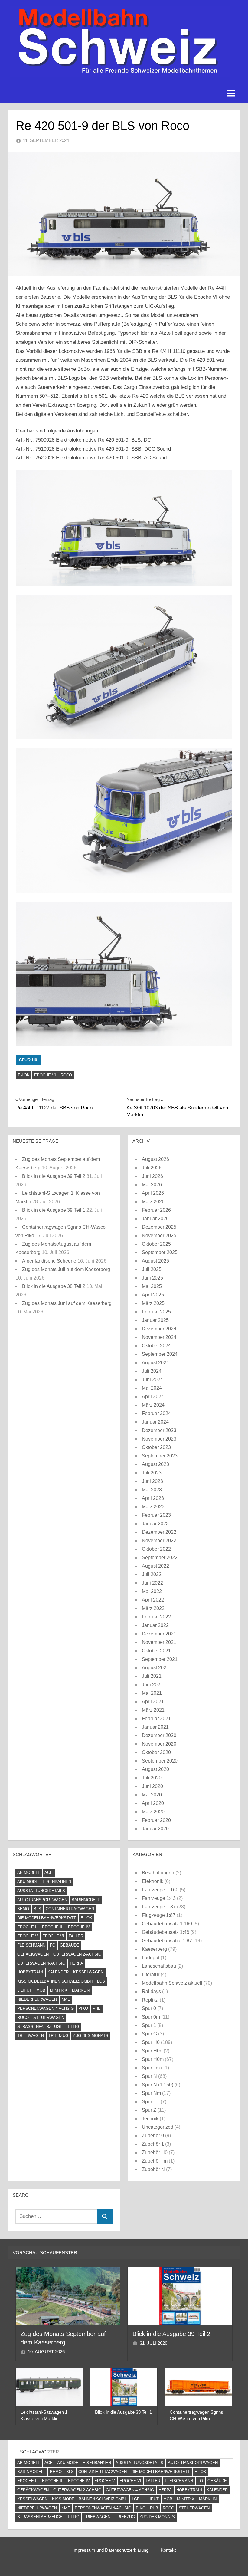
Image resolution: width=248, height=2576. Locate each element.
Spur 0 (149, 2008)
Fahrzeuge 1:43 (159, 1898)
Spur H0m (153, 2059)
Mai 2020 (152, 1795)
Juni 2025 (152, 1278)
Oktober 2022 (156, 1549)
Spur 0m (151, 2017)
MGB (41, 1990)
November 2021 (159, 1642)
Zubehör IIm (155, 2161)
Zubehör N (153, 2169)
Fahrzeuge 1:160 (160, 1890)
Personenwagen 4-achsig (46, 2008)
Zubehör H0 (155, 2152)
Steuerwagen (49, 2017)
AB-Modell (29, 1873)
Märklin (81, 1990)
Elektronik (153, 1881)
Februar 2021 (156, 1718)
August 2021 (155, 1668)
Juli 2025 (152, 1269)
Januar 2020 (155, 1829)
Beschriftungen (158, 1873)
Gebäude (70, 1945)
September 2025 (160, 1252)
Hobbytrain (30, 1972)
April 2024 (153, 1396)
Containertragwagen (70, 1909)
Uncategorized (158, 2127)
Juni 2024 (152, 1380)
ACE (49, 1873)
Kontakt (168, 2550)
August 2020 (155, 1769)
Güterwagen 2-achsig (77, 1954)
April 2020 (153, 1803)
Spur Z (149, 2110)
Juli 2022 (152, 1574)
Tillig (73, 2027)
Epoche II (27, 1927)
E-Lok (24, 1075)
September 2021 (160, 1659)
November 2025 (159, 1235)
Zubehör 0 (153, 2136)
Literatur (151, 1975)
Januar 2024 (155, 1422)
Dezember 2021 (159, 1634)
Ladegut (151, 1958)
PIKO (83, 2008)
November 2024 (159, 1337)
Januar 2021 (155, 1727)
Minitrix (59, 1990)
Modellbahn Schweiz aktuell (172, 1983)
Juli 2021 (152, 1676)
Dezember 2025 (159, 1227)
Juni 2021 (152, 1685)
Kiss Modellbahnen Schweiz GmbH (55, 1981)
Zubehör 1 (153, 2144)
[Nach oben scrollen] (234, 2562)
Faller (76, 1936)
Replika (150, 2000)
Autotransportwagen (42, 1900)
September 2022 (160, 1557)
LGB (101, 1981)
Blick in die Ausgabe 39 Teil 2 (54, 1176)
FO (53, 1945)
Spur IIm (151, 2068)
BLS (37, 1909)
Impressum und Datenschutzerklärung (111, 2550)
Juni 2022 (152, 1583)
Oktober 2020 (156, 1752)
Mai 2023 (152, 1490)
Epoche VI (45, 1075)
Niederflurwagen (37, 1999)
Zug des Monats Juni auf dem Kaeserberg (67, 1303)
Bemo (23, 1909)
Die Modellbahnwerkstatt (47, 1918)
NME (66, 1999)
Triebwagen (31, 2036)
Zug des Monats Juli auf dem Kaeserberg (66, 1269)
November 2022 (159, 1541)
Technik (150, 2119)
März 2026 (153, 1202)
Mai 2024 (152, 1388)
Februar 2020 (156, 1820)
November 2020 (159, 1744)
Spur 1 (149, 2025)
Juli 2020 (152, 1778)
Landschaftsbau (159, 1966)
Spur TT (151, 2102)
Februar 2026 (156, 1210)
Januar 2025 (155, 1320)
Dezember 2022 (159, 1532)
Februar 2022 (156, 1617)
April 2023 (153, 1498)
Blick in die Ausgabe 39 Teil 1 (54, 1210)
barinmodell (86, 1900)
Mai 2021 (152, 1693)
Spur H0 (28, 1060)
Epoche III (53, 1927)
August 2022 (155, 1566)
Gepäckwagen (33, 1954)
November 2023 (159, 1439)
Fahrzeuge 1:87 (159, 1907)
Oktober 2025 (156, 1244)
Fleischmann (31, 1945)
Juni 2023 (152, 1481)
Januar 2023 (155, 1524)
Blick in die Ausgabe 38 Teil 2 (54, 1286)
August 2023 (155, 1464)
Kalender (58, 1972)
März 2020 (153, 1812)
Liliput (24, 1990)
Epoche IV (79, 1927)
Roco (66, 1075)
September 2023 (160, 1456)
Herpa (77, 1963)
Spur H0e (152, 2051)
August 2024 (155, 1363)
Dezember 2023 (159, 1430)
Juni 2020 (152, 1786)
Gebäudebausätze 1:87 (167, 1941)
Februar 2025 (156, 1312)
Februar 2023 (156, 1515)
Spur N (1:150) (158, 2085)
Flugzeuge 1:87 (159, 1915)
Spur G (149, 2034)
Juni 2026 (152, 1176)
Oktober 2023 (156, 1447)
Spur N (149, 2076)
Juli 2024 (152, 1371)
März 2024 (153, 1405)
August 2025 (155, 1261)
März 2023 (153, 1507)
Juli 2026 (152, 1168)
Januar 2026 (155, 1219)
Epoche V (28, 1936)
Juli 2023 (152, 1473)
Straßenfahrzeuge (40, 2027)
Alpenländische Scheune (49, 1261)
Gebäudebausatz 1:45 (166, 1932)
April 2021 (153, 1702)
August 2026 (155, 1159)
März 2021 (153, 1710)
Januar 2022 (155, 1625)
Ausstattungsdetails (41, 1891)
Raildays (151, 1991)
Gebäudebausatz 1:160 (167, 1924)
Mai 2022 (152, 1591)
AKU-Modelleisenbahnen (44, 1882)
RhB (97, 2008)
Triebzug (58, 2036)
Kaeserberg (154, 1949)
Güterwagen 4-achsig (41, 1963)
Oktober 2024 (156, 1346)
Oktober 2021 (156, 1651)
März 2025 (153, 1303)
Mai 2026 (152, 1185)
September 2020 (160, 1761)
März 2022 (153, 1608)
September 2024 (160, 1354)
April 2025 (153, 1295)
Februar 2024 (156, 1413)
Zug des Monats (91, 2036)
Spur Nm (151, 2093)
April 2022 (153, 1600)
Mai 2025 (152, 1286)
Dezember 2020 (159, 1735)
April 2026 (153, 1193)
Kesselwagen (88, 1972)
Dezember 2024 (159, 1329)
